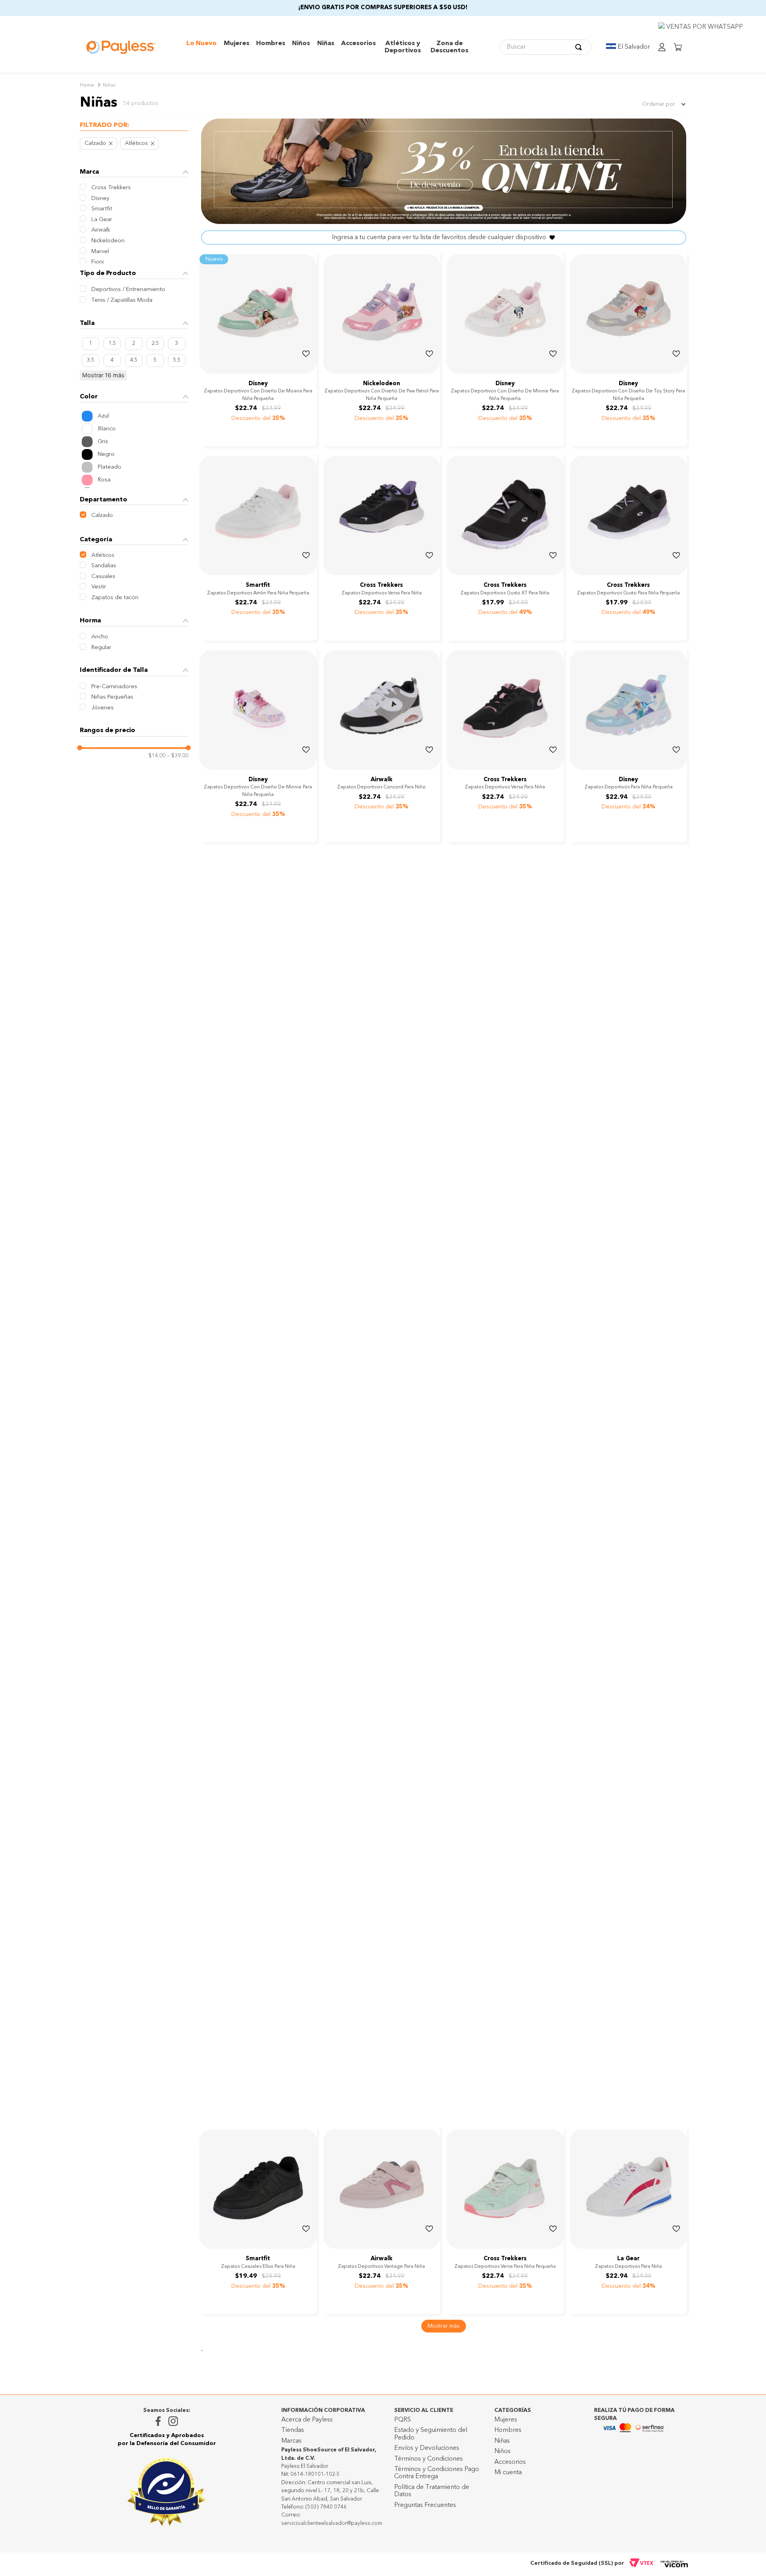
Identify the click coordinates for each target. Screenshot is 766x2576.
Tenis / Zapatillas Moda (122, 300)
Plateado (110, 467)
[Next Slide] (310, 372)
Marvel (100, 252)
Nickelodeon (108, 241)
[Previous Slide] (207, 372)
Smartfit (102, 209)
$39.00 (178, 756)
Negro (106, 454)
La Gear (102, 220)
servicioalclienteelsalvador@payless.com (332, 2524)
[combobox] (546, 47)
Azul (103, 416)
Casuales (103, 577)
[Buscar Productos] (580, 47)
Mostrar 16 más (103, 375)
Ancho (100, 637)
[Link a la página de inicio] (87, 86)
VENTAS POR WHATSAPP (704, 27)
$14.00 (157, 756)
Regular (101, 648)
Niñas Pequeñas (112, 697)
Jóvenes (103, 708)
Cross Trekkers (111, 188)
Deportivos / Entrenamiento (128, 290)
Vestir (99, 587)
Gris (103, 442)
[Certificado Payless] (167, 2492)
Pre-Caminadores (114, 687)
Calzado (95, 144)
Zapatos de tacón (115, 598)
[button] (134, 126)
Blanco (107, 429)
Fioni (98, 262)
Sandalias (104, 566)
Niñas (109, 85)
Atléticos (136, 144)
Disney (100, 199)
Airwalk (101, 230)
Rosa (104, 480)
